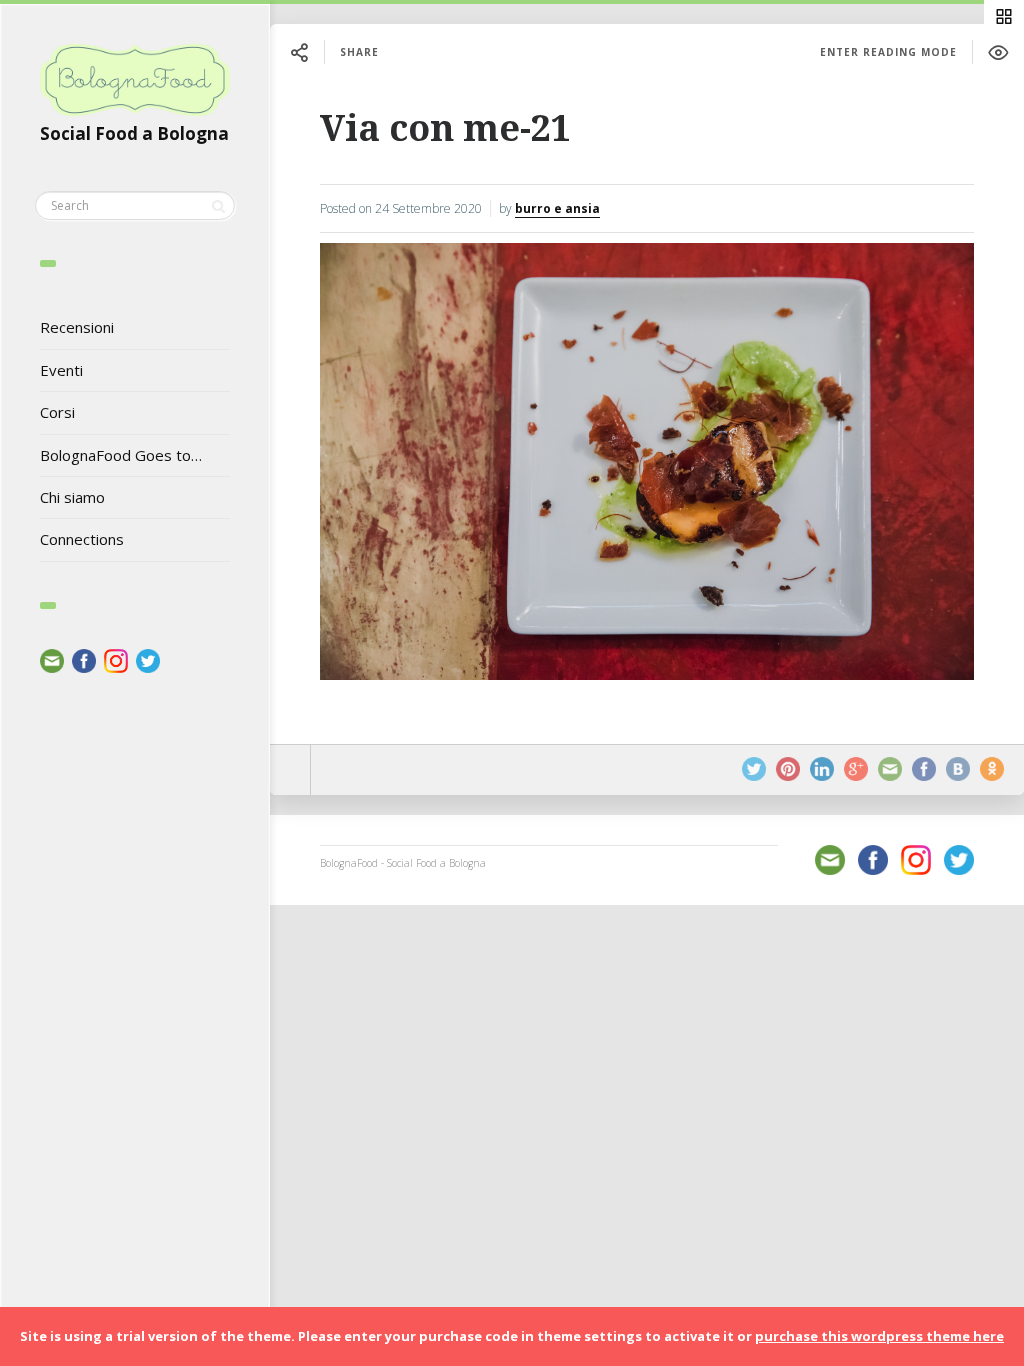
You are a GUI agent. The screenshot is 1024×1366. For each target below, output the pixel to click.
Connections (82, 539)
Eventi (61, 370)
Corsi (57, 412)
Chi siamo (72, 497)
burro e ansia (557, 208)
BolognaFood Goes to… (121, 455)
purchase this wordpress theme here (879, 1336)
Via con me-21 (445, 128)
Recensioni (77, 327)
